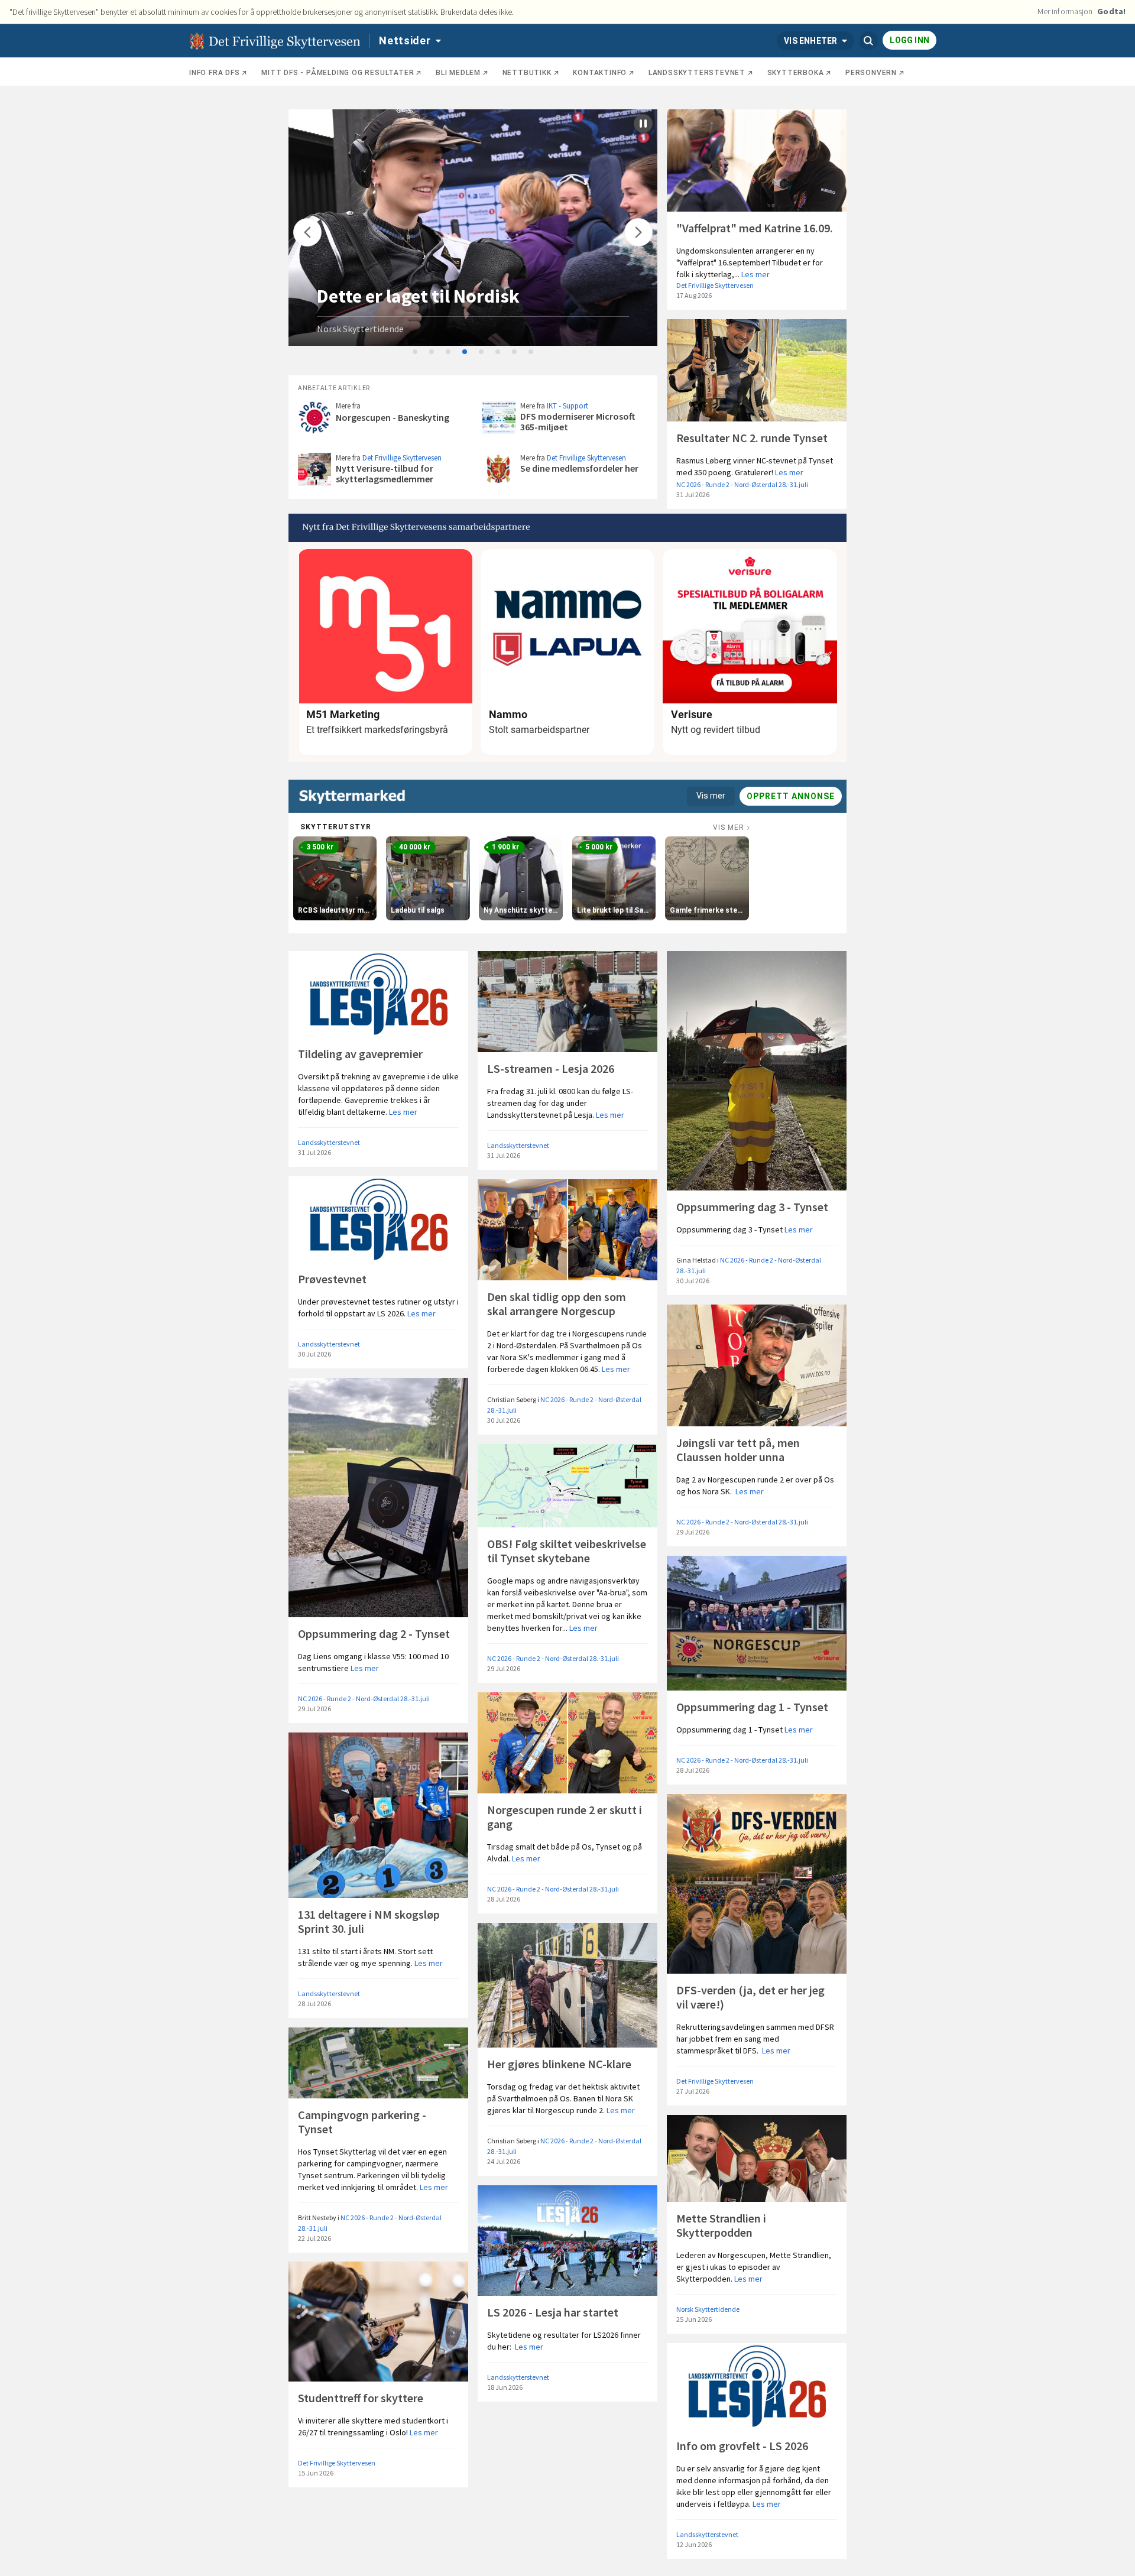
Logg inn (909, 40)
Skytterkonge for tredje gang (437, 296)
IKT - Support (567, 406)
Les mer (755, 274)
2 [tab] (432, 352)
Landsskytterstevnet (329, 1142)
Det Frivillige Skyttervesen (715, 285)
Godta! (1111, 11)
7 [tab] (515, 352)
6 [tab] (498, 352)
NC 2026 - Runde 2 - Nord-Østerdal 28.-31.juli (742, 484)
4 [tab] (465, 352)
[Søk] (868, 41)
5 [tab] (482, 352)
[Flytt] (307, 232)
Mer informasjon (1065, 11)
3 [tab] (449, 352)
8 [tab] (531, 352)
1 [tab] (416, 352)
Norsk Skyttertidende (360, 329)
